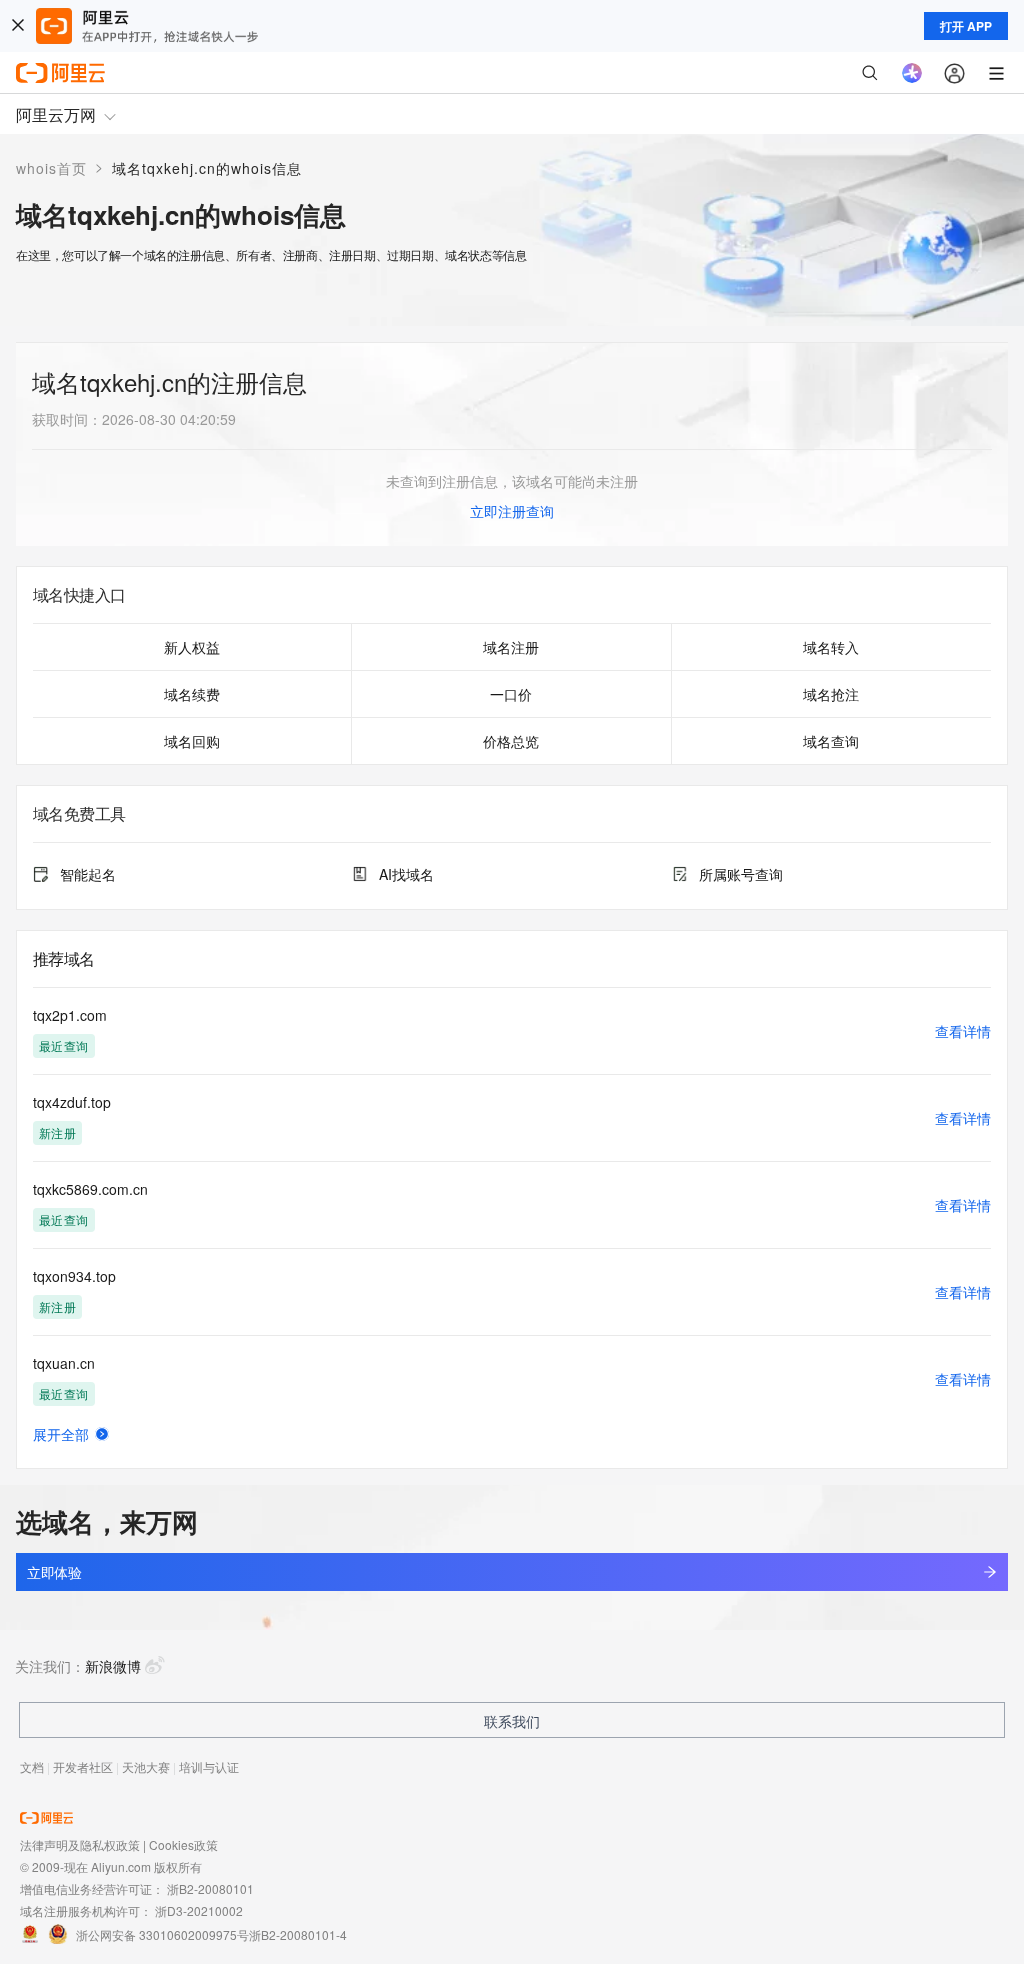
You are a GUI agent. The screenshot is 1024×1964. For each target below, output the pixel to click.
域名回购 (192, 741)
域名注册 (511, 647)
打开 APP (966, 26)
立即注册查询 (512, 511)
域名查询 (831, 741)
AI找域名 (406, 874)
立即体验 (54, 1572)
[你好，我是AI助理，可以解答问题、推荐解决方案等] (912, 73)
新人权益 (192, 647)
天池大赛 (146, 1766)
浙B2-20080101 (210, 1888)
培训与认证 (209, 1766)
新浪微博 (113, 1666)
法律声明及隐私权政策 (80, 1844)
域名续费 (192, 694)
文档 (32, 1766)
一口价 (511, 694)
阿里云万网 (56, 114)
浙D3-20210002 (199, 1910)
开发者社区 (83, 1766)
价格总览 (511, 741)
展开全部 (61, 1434)
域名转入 (831, 647)
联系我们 (512, 1721)
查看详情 (963, 1031)
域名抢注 (831, 694)
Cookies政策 (183, 1844)
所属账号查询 (741, 874)
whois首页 (51, 168)
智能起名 (88, 874)
